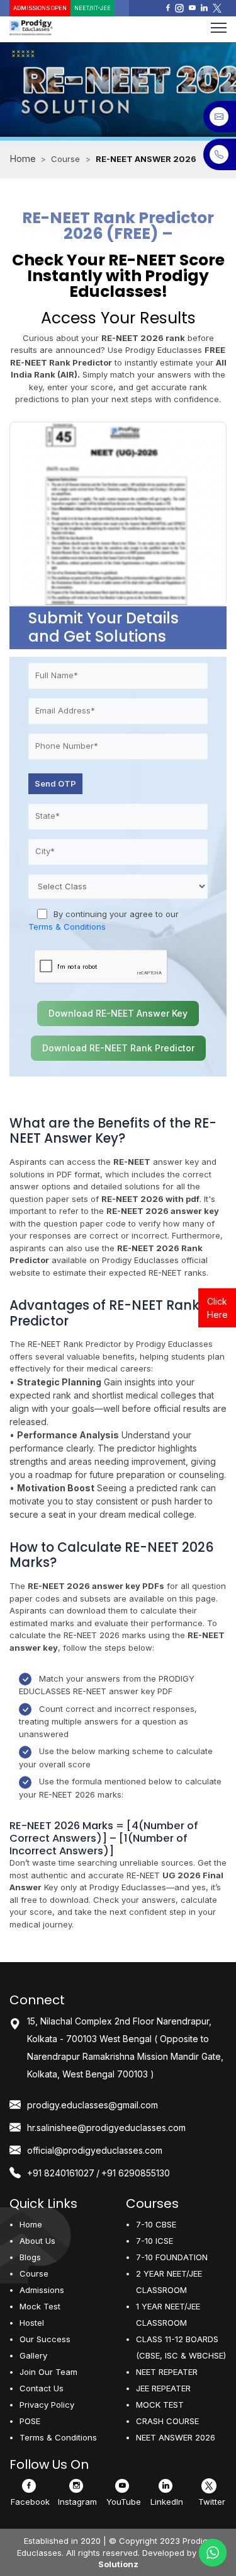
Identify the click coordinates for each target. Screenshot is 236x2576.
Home (23, 159)
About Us (37, 2241)
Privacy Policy (47, 2405)
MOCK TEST (160, 2405)
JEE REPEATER (163, 2388)
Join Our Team (48, 2372)
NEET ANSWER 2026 (176, 2437)
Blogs (30, 2257)
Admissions (42, 2290)
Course (34, 2273)
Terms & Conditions (67, 927)
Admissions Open (40, 8)
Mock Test (40, 2306)
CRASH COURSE (167, 2421)
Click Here (217, 1308)
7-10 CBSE (156, 2224)
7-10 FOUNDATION (172, 2257)
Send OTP (55, 783)
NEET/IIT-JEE (93, 8)
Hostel (32, 2323)
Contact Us (42, 2388)
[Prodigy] (59, 28)
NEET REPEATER (167, 2372)
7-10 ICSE (155, 2241)
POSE (30, 2421)
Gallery (33, 2355)
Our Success (45, 2339)
